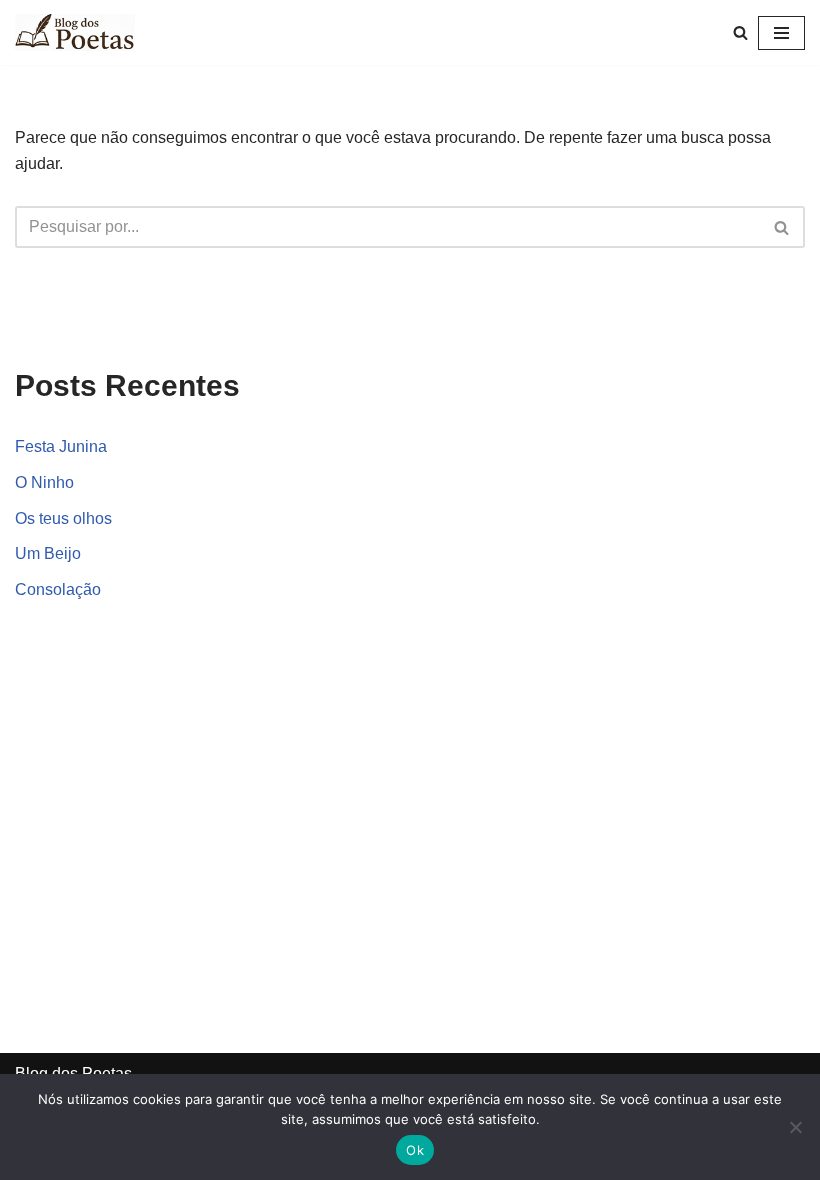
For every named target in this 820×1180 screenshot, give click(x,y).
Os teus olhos (63, 518)
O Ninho (44, 482)
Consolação (58, 589)
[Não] (795, 1127)
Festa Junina (61, 446)
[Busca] (740, 32)
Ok (415, 1150)
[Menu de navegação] (781, 33)
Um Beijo (48, 553)
